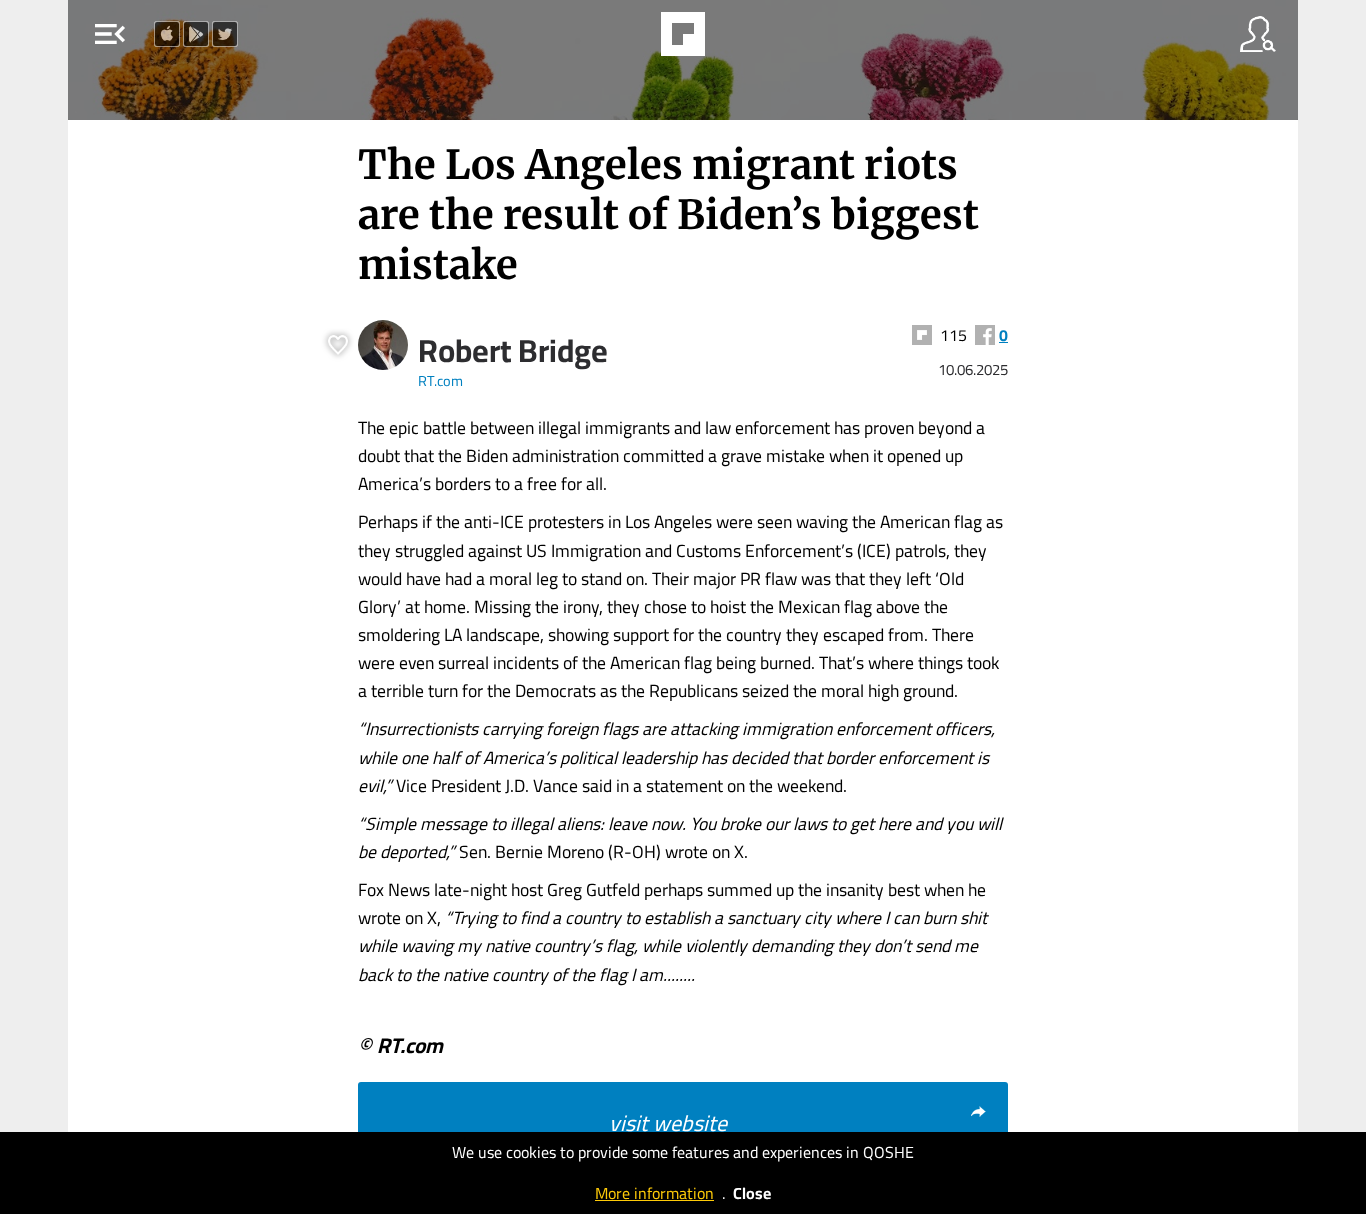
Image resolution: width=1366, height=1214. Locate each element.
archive (734, 40)
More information (654, 1193)
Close (752, 1193)
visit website (668, 1123)
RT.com (440, 380)
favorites (628, 40)
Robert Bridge (513, 350)
